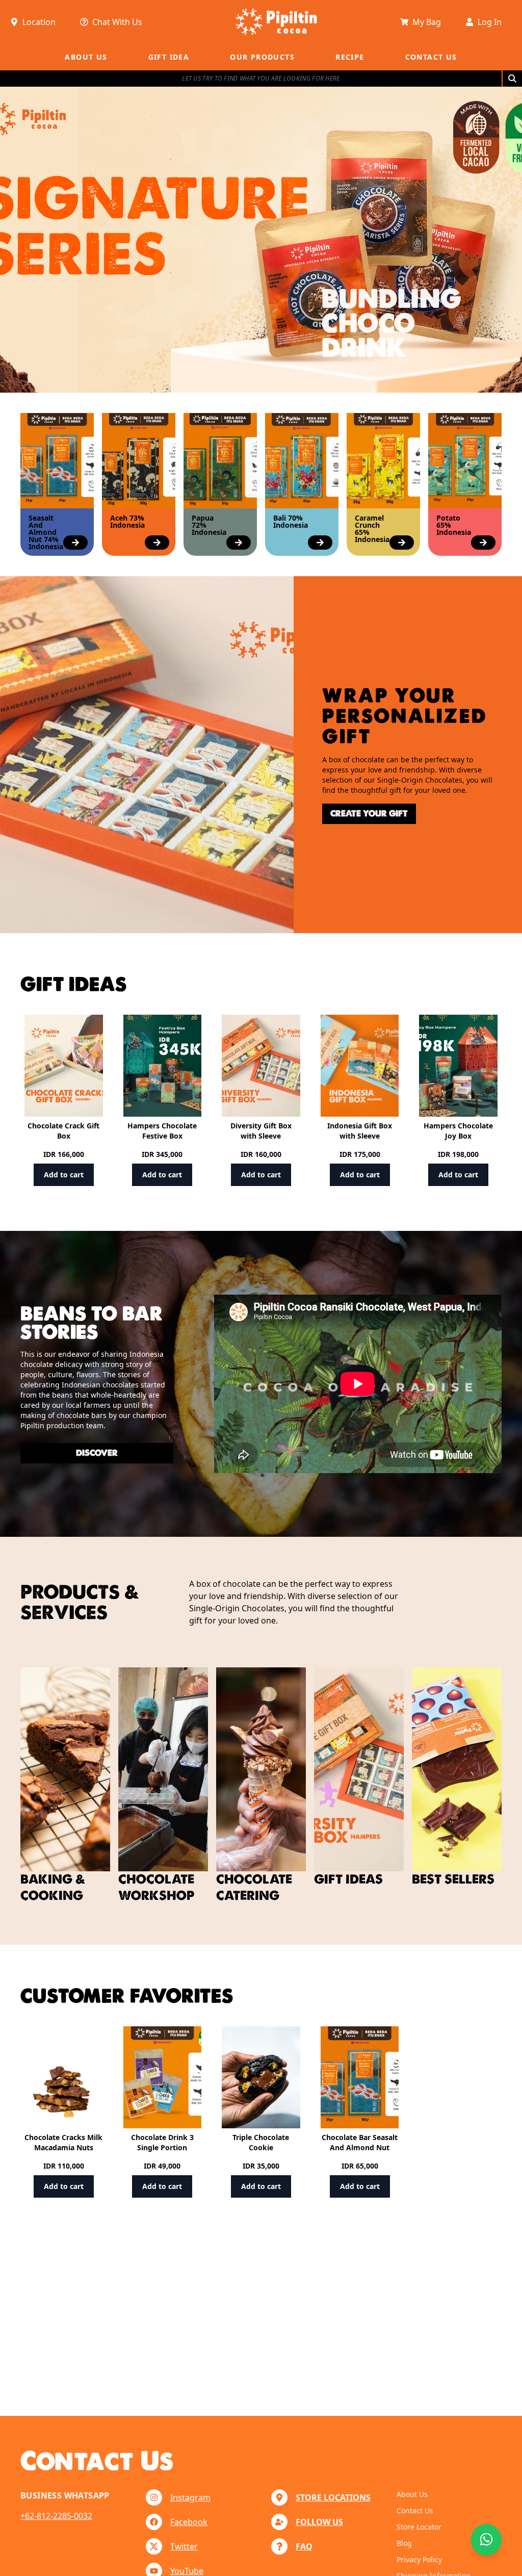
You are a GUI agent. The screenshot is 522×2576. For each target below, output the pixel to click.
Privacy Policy (419, 2559)
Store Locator (419, 2527)
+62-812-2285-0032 (56, 2516)
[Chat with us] (486, 2540)
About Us (412, 2494)
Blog (404, 2543)
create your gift (369, 814)
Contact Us (415, 2510)
